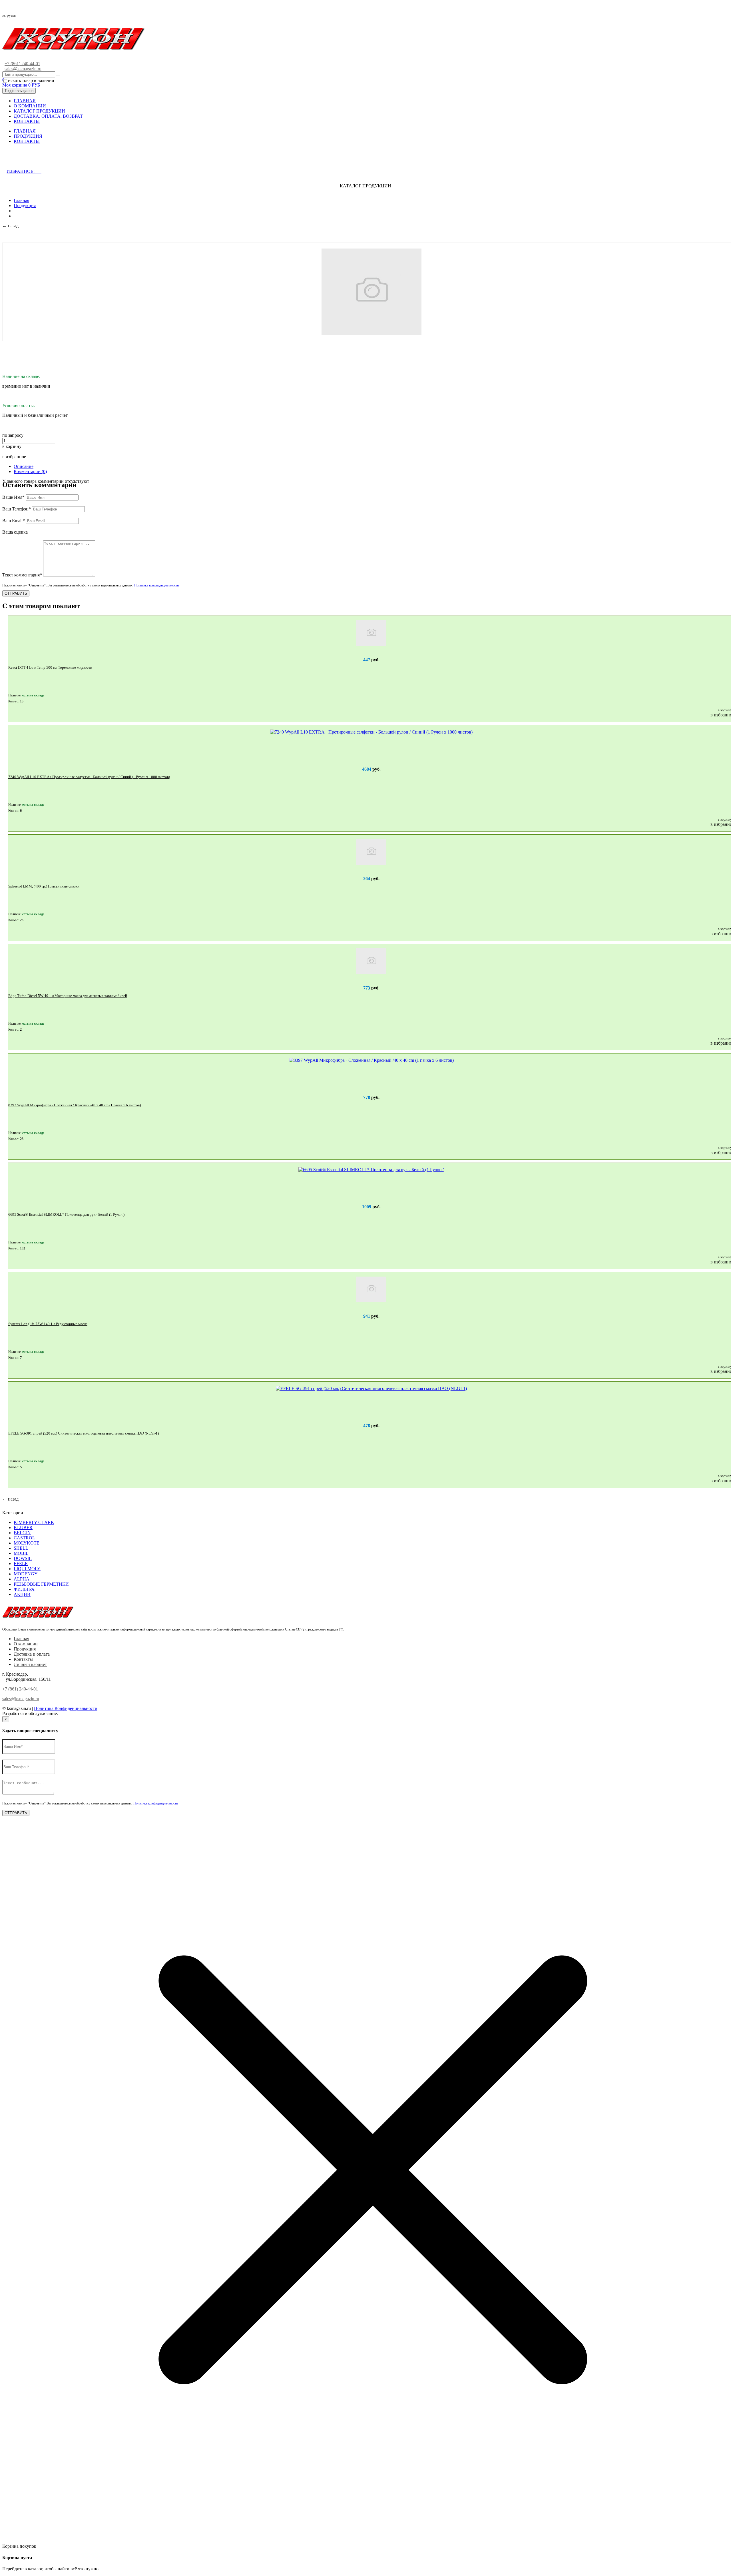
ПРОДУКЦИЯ (28, 136)
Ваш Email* (14, 521)
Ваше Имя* (13, 497)
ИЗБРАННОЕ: (24, 171)
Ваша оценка (15, 532)
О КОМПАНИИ (30, 106)
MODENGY (26, 1574)
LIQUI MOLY (27, 1569)
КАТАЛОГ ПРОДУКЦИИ (39, 111)
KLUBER (23, 1528)
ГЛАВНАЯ (25, 101)
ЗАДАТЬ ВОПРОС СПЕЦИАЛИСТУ (52, 160)
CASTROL (24, 1538)
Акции (22, 1594)
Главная (21, 200)
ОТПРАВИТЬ (16, 593)
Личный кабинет (30, 1664)
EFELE (21, 1564)
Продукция (25, 206)
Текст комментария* (22, 575)
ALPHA (22, 1579)
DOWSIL (23, 1558)
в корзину (12, 446)
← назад (10, 226)
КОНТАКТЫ (27, 121)
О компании (26, 1644)
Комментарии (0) (30, 471)
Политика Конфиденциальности (66, 1708)
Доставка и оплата (32, 1654)
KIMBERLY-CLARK (34, 1522)
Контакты (23, 1659)
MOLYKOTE (27, 1543)
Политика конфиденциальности (156, 585)
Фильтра (24, 1589)
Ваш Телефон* (17, 509)
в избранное (14, 457)
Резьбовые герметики (41, 1584)
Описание (24, 466)
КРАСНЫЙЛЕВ (75, 1713)
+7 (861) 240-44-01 (22, 64)
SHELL (21, 1548)
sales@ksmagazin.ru (23, 69)
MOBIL (21, 1553)
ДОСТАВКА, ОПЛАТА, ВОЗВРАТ (48, 116)
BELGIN (22, 1533)
